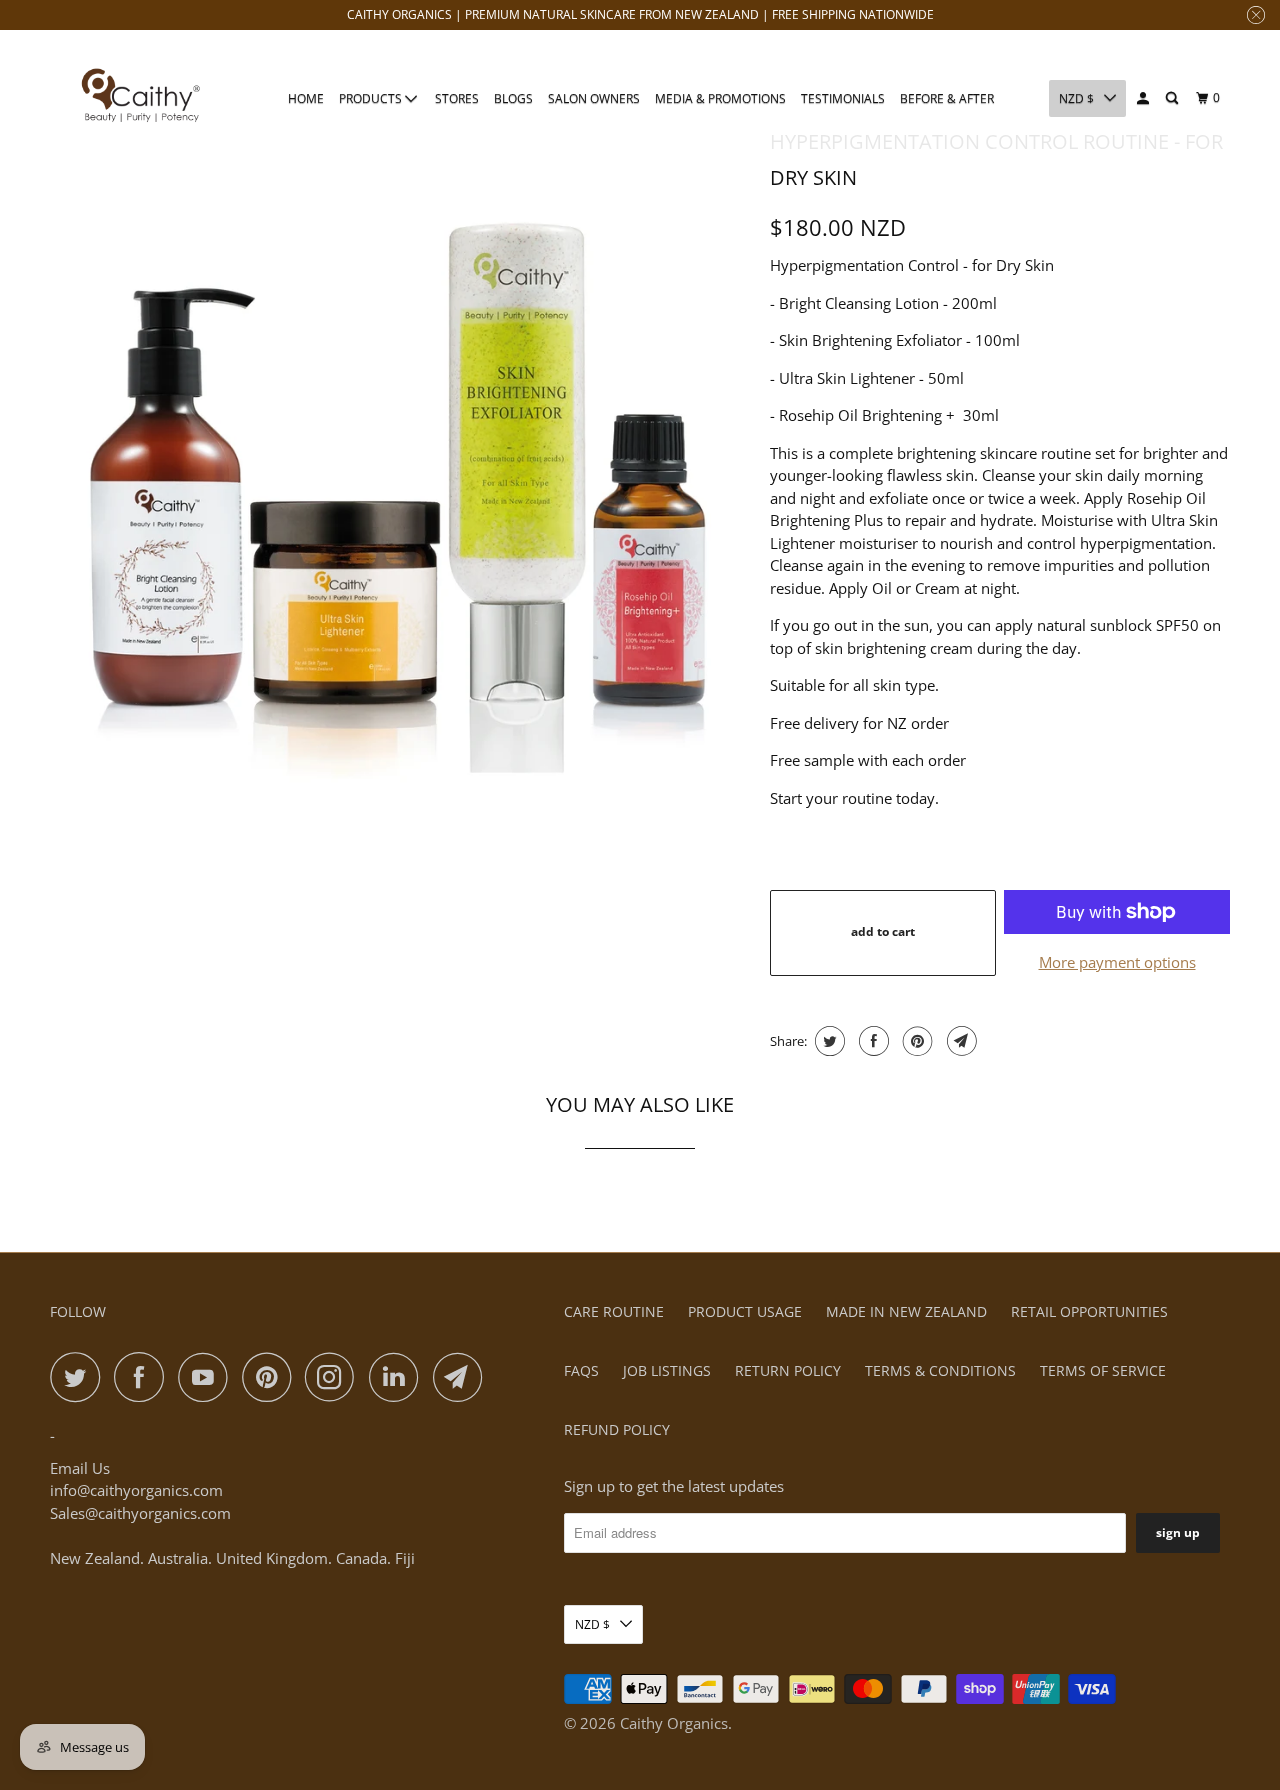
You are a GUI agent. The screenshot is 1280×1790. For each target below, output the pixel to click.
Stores (457, 98)
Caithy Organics (674, 1723)
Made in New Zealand (906, 1311)
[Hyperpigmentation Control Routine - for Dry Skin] (400, 465)
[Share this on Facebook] (871, 1041)
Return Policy (788, 1370)
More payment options (1117, 962)
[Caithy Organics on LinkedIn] (399, 1377)
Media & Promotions (720, 98)
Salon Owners (594, 98)
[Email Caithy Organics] (463, 1377)
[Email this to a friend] (959, 1041)
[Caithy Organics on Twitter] (80, 1377)
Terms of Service (1103, 1370)
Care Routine (614, 1311)
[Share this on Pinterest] (915, 1041)
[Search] (1173, 98)
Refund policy (617, 1429)
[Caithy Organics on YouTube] (208, 1377)
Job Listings (667, 1370)
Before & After (947, 98)
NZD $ (1076, 98)
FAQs (581, 1370)
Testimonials (843, 98)
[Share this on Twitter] (827, 1041)
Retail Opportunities (1089, 1311)
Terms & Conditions (940, 1370)
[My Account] (1144, 98)
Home (306, 98)
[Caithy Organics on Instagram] (335, 1377)
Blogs (513, 98)
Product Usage (745, 1311)
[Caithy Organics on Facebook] (144, 1377)
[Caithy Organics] (140, 97)
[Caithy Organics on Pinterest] (271, 1377)
